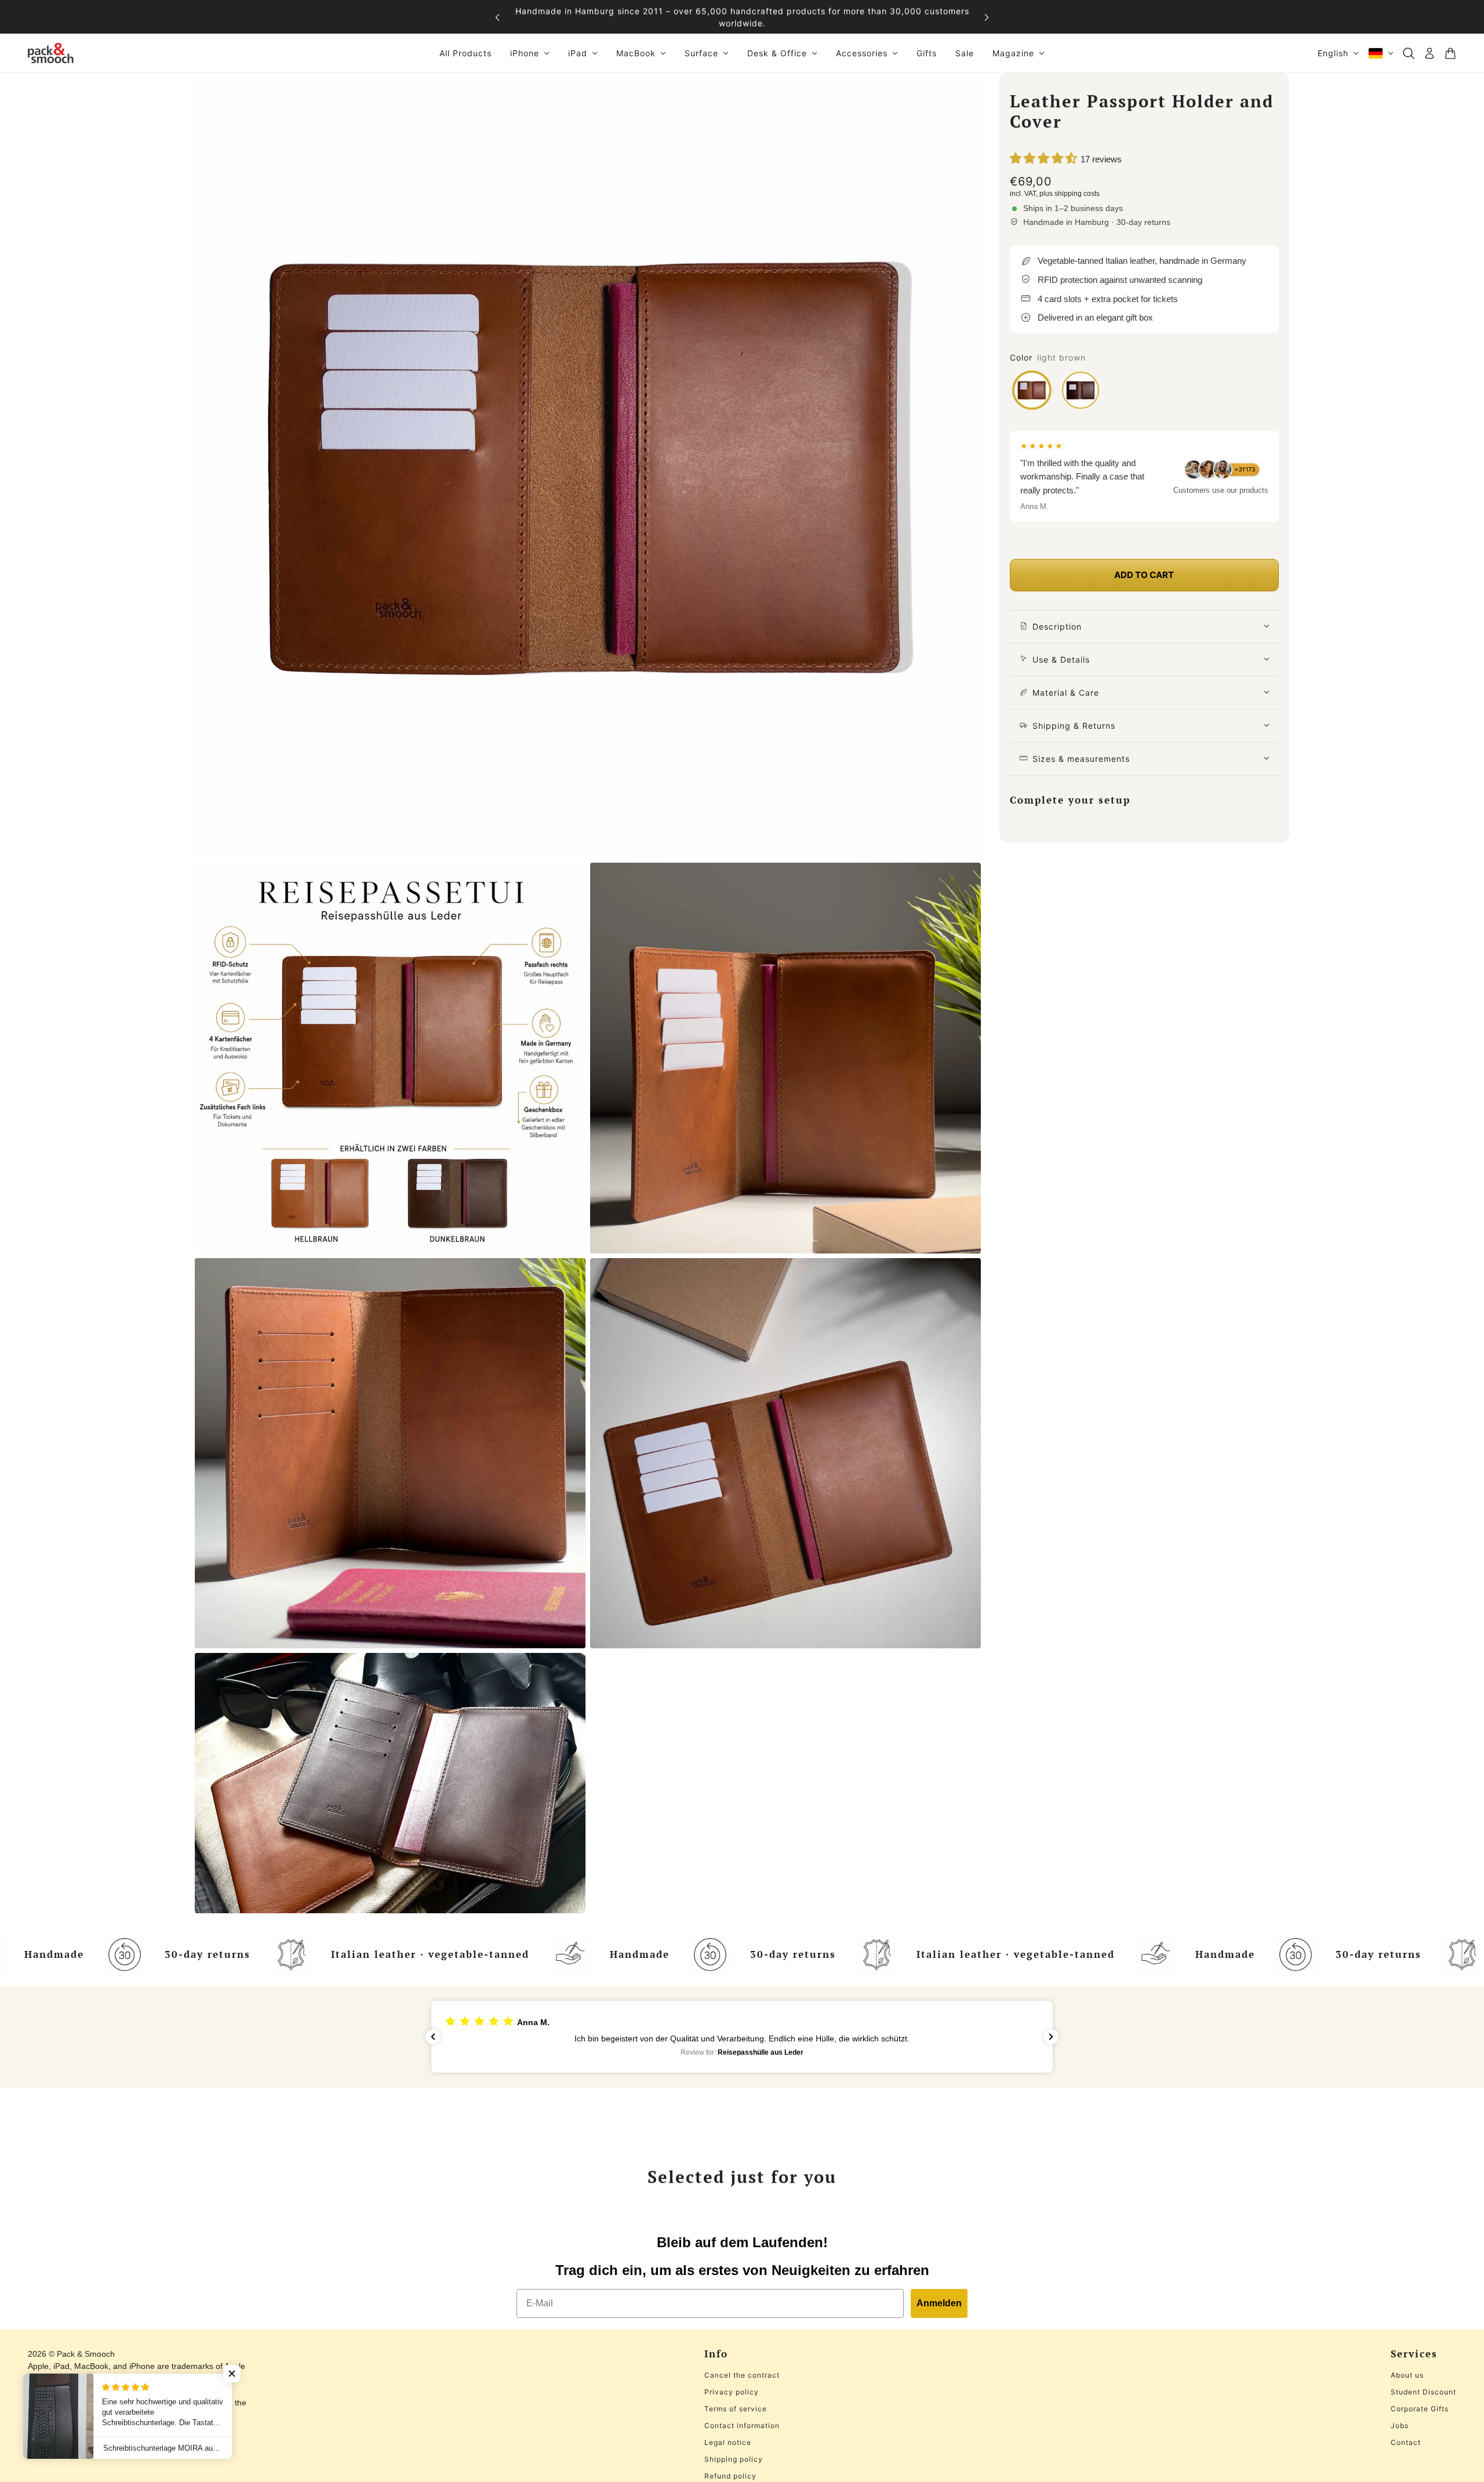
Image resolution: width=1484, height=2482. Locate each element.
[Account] (1430, 53)
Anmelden (939, 2303)
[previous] (497, 17)
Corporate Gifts (1420, 2409)
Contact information (742, 2425)
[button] (742, 2036)
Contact (1406, 2442)
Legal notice (728, 2442)
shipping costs (1077, 194)
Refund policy (730, 2476)
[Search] (1409, 53)
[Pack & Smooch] (51, 53)
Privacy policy (732, 2392)
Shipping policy (734, 2459)
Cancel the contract (742, 2375)
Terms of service (736, 2409)
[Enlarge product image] (588, 465)
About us (1407, 2375)
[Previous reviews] (433, 2037)
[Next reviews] (1051, 2037)
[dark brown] (1081, 390)
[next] (987, 17)
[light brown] (1032, 390)
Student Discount (1423, 2392)
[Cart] (1450, 53)
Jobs (1400, 2425)
